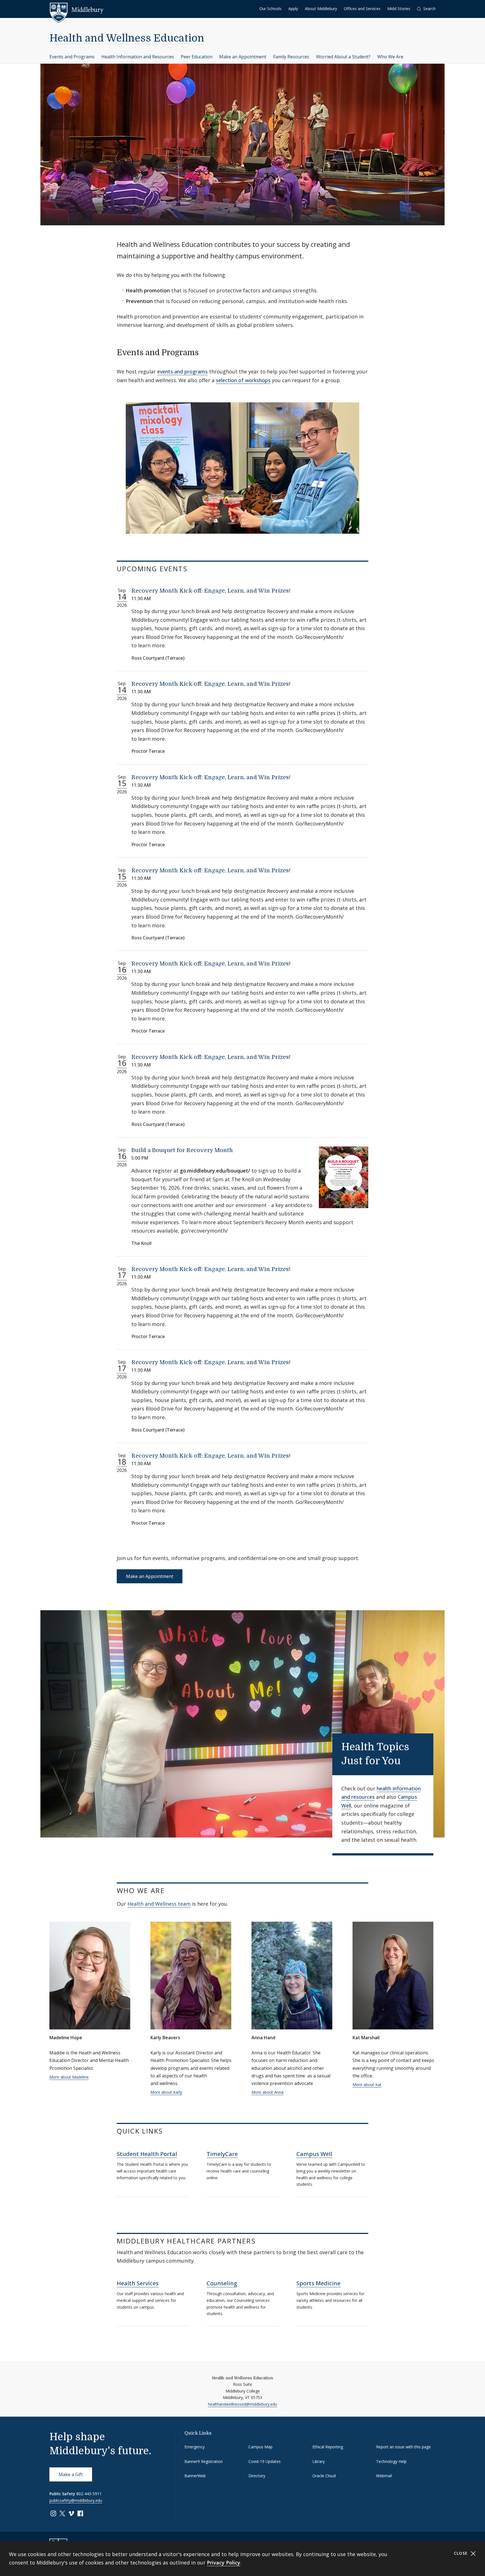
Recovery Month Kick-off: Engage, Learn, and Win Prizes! (211, 591)
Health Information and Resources (138, 57)
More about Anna (267, 2092)
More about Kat (367, 2085)
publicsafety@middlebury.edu (76, 2500)
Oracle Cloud (324, 2476)
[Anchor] (204, 352)
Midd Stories (399, 9)
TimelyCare (222, 2154)
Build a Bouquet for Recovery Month (182, 1150)
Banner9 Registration (204, 2461)
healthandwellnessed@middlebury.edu (242, 2404)
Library (319, 2461)
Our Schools (270, 9)
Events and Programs (72, 57)
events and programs (182, 371)
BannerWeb (195, 2476)
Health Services (138, 2283)
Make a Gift (71, 2474)
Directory (257, 2476)
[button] (426, 9)
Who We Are (390, 57)
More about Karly (166, 2092)
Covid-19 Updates (265, 2461)
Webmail (384, 2476)
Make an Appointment (243, 57)
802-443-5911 (89, 2494)
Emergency (195, 2447)
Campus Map (260, 2447)
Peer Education (197, 57)
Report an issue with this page (403, 2447)
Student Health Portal (147, 2154)
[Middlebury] (76, 10)
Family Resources (291, 57)
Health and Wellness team (159, 1904)
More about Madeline (69, 2077)
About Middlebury (321, 9)
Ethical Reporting (328, 2447)
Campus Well (314, 2154)
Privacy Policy (224, 2563)
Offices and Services (362, 9)
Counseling (222, 2283)
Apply (293, 9)
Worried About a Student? (343, 57)
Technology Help (391, 2461)
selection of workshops (243, 380)
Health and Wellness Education (127, 38)
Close (462, 2553)
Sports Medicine (318, 2283)
